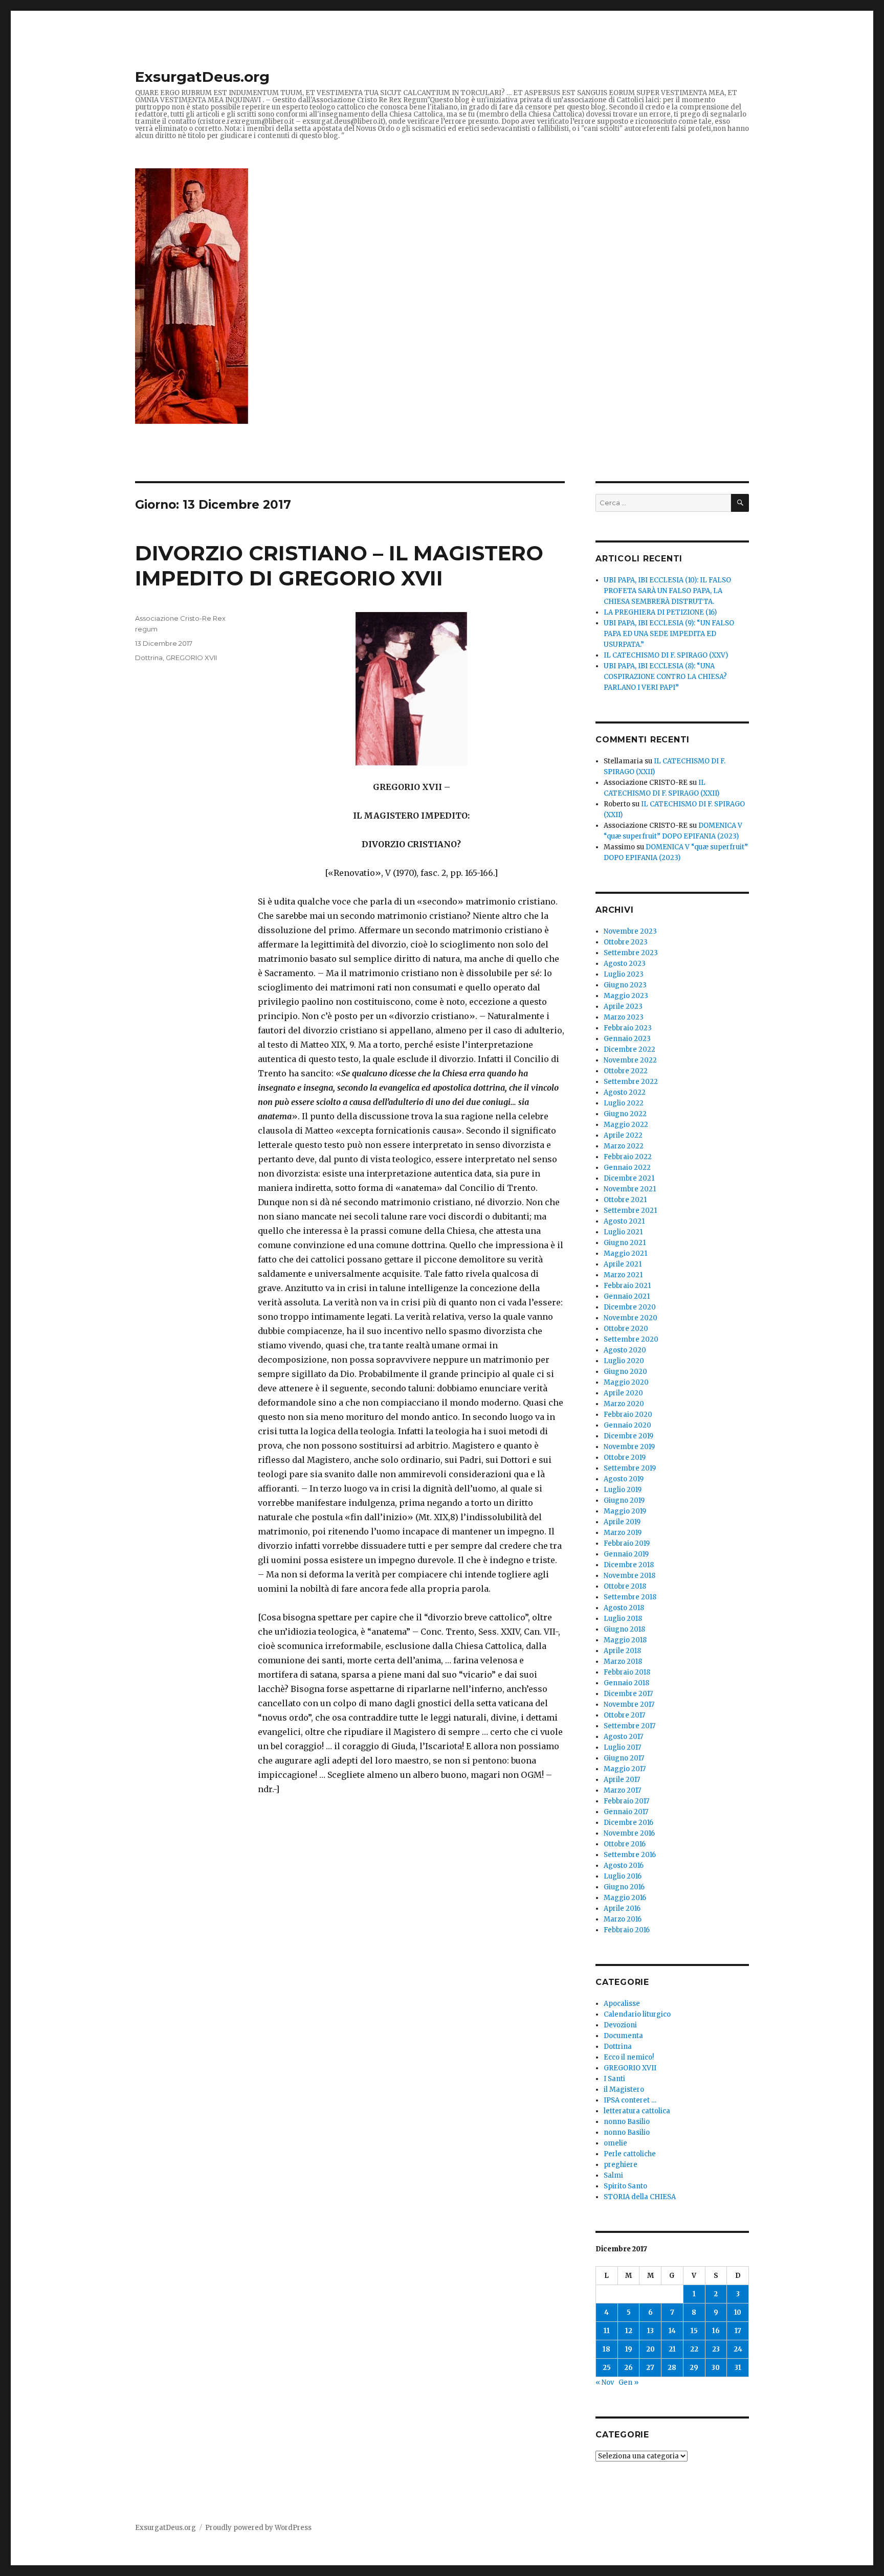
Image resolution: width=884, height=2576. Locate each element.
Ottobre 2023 (626, 942)
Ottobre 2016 (625, 1844)
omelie (615, 2143)
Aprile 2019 (622, 1522)
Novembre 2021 (630, 1189)
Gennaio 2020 (627, 1425)
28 (672, 2368)
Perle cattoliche (630, 2154)
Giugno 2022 (625, 1114)
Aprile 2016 (622, 1908)
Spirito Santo (625, 2186)
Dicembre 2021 (629, 1178)
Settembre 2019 (630, 1468)
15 (694, 2331)
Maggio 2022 (626, 1125)
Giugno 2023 (625, 985)
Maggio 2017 (625, 1769)
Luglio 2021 (623, 1232)
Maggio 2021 (625, 1253)
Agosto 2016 (624, 1866)
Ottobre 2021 (625, 1200)
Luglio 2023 (624, 974)
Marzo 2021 (623, 1275)
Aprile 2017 (622, 1780)
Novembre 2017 (629, 1704)
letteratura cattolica (637, 2111)
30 (716, 2368)
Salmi (613, 2175)
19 (629, 2349)
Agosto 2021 (624, 1221)
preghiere (621, 2165)
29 (694, 2368)
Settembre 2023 (631, 953)
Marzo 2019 (623, 1533)
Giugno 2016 (624, 1887)
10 (738, 2312)
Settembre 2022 (631, 1082)
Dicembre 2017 (628, 1694)
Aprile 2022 (623, 1135)
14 (672, 2331)
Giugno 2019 (624, 1500)
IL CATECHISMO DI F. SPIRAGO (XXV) (666, 655)
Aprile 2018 (622, 1651)
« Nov (605, 2382)
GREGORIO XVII (191, 658)
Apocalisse (622, 2004)
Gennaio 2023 (627, 1039)
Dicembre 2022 (629, 1049)
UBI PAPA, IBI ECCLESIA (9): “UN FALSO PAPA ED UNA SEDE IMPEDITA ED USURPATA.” (669, 634)
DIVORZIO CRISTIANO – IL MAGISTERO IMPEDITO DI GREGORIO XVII (339, 566)
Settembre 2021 (630, 1211)
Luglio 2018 (623, 1619)
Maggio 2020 (626, 1382)
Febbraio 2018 (627, 1672)
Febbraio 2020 (628, 1415)
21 (672, 2349)
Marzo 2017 (622, 1790)
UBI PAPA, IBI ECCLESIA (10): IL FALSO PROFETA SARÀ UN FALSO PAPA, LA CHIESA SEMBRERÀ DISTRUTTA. (667, 591)
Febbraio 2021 (627, 1286)
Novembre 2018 (629, 1576)
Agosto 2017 (623, 1737)
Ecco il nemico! (629, 2057)
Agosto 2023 (625, 964)
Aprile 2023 (623, 1007)
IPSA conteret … (630, 2100)
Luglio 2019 (623, 1490)
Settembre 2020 (631, 1339)
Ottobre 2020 (626, 1329)
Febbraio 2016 (627, 1930)
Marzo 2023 (624, 1017)
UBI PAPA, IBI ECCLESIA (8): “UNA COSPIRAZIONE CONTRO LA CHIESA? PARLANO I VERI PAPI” (665, 677)
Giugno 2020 (625, 1372)
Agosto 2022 (625, 1092)
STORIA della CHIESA (640, 2197)
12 (629, 2331)
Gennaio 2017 (626, 1812)
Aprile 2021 (623, 1264)
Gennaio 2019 (626, 1554)
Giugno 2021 (625, 1243)
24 (738, 2349)
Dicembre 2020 (630, 1307)
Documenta (623, 2036)
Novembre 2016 (629, 1833)
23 (716, 2349)
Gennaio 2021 (627, 1296)
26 (628, 2368)
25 (607, 2368)
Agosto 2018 (624, 1608)
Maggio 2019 (625, 1511)
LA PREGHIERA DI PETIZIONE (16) (660, 612)
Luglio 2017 (622, 1747)
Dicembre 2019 (628, 1436)
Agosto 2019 (624, 1479)
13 (650, 2331)
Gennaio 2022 (627, 1168)
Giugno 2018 (624, 1629)
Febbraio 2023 (628, 1028)
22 (694, 2349)
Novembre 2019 (629, 1447)
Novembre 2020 (631, 1318)
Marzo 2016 (623, 1919)
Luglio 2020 (624, 1361)
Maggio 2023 (626, 996)
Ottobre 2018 (625, 1586)
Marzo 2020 (624, 1404)
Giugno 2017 (624, 1758)
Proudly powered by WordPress (258, 2528)
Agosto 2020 (625, 1350)
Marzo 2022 (624, 1146)
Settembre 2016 (630, 1855)
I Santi (614, 2079)
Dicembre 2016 (628, 1823)
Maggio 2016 (625, 1898)
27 (650, 2368)
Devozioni (620, 2025)
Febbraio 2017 (626, 1801)
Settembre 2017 (629, 1726)
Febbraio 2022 (628, 1157)
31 (738, 2368)
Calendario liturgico (637, 2014)
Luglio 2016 (623, 1876)
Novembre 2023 (630, 931)
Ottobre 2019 (625, 1458)
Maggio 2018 (625, 1640)
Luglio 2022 (624, 1103)
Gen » (628, 2382)
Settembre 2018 (630, 1597)
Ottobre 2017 (624, 1715)
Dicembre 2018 (629, 1565)
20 (650, 2349)
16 (716, 2331)
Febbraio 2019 (627, 1543)
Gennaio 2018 (626, 1683)
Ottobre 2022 (626, 1071)
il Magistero (624, 2089)
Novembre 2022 (630, 1060)
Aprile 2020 (623, 1393)
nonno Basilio (627, 2122)
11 (607, 2331)
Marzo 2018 (623, 1662)
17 (738, 2331)
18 (606, 2349)
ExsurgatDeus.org (202, 77)
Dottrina (149, 658)
